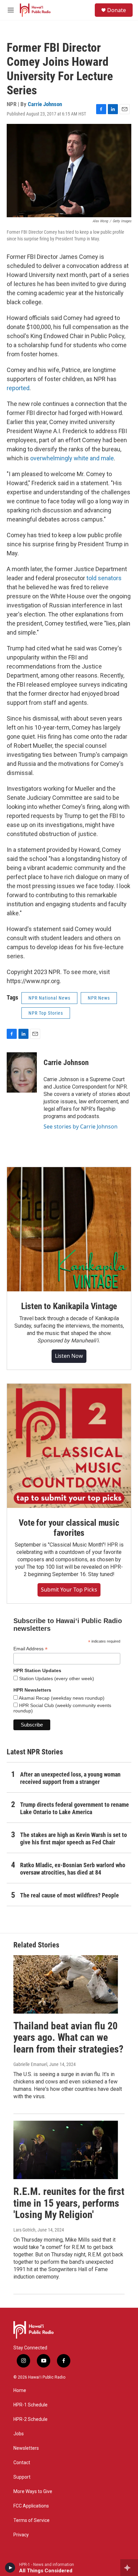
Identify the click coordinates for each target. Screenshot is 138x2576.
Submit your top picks (69, 1590)
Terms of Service (31, 2520)
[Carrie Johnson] (22, 1072)
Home (20, 2390)
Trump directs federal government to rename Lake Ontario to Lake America (75, 1808)
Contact (22, 2463)
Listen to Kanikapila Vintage (69, 1306)
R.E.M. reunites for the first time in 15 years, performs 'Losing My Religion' (69, 2203)
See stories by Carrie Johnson (81, 1126)
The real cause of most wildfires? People (70, 1895)
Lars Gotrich (24, 2230)
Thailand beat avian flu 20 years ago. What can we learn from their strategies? (68, 2038)
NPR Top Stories (46, 1013)
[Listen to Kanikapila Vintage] (69, 1229)
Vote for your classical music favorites (69, 1528)
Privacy (21, 2535)
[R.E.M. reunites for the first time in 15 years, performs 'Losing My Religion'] (66, 2150)
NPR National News (49, 998)
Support (22, 2477)
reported (18, 388)
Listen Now (69, 1356)
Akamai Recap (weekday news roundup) (61, 1698)
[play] (10, 2568)
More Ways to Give (33, 2492)
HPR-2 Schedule (30, 2419)
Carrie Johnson (45, 104)
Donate (117, 10)
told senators (104, 578)
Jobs (19, 2434)
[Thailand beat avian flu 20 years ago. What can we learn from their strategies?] (66, 1984)
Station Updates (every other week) (56, 1678)
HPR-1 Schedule (30, 2405)
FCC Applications (31, 2506)
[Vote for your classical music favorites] (69, 1446)
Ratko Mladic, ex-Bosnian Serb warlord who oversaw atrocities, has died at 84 (73, 1869)
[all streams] (129, 2568)
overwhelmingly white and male (72, 458)
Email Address (30, 1649)
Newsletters (26, 2448)
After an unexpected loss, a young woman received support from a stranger (70, 1778)
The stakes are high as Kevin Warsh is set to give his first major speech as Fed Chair (74, 1838)
